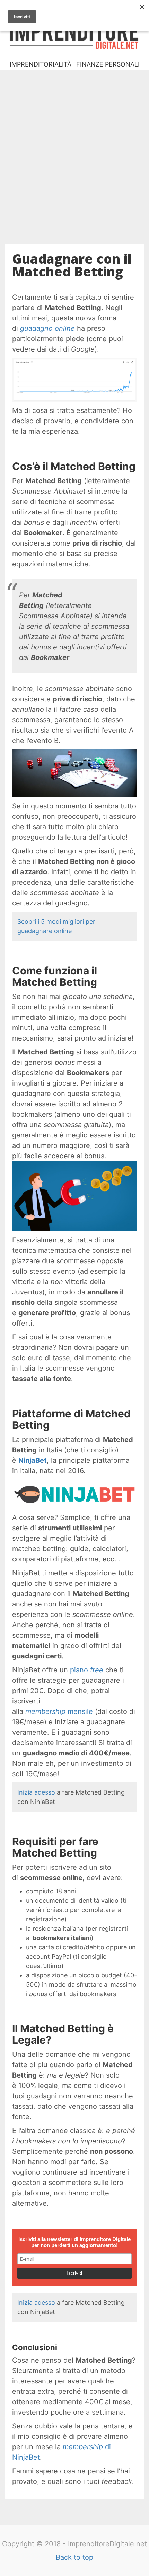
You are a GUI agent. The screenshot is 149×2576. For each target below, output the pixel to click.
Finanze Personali (108, 64)
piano (87, 1670)
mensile (59, 1711)
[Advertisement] (74, 152)
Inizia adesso (36, 1792)
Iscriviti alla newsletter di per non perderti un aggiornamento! (74, 2242)
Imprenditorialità (41, 64)
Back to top (74, 2557)
